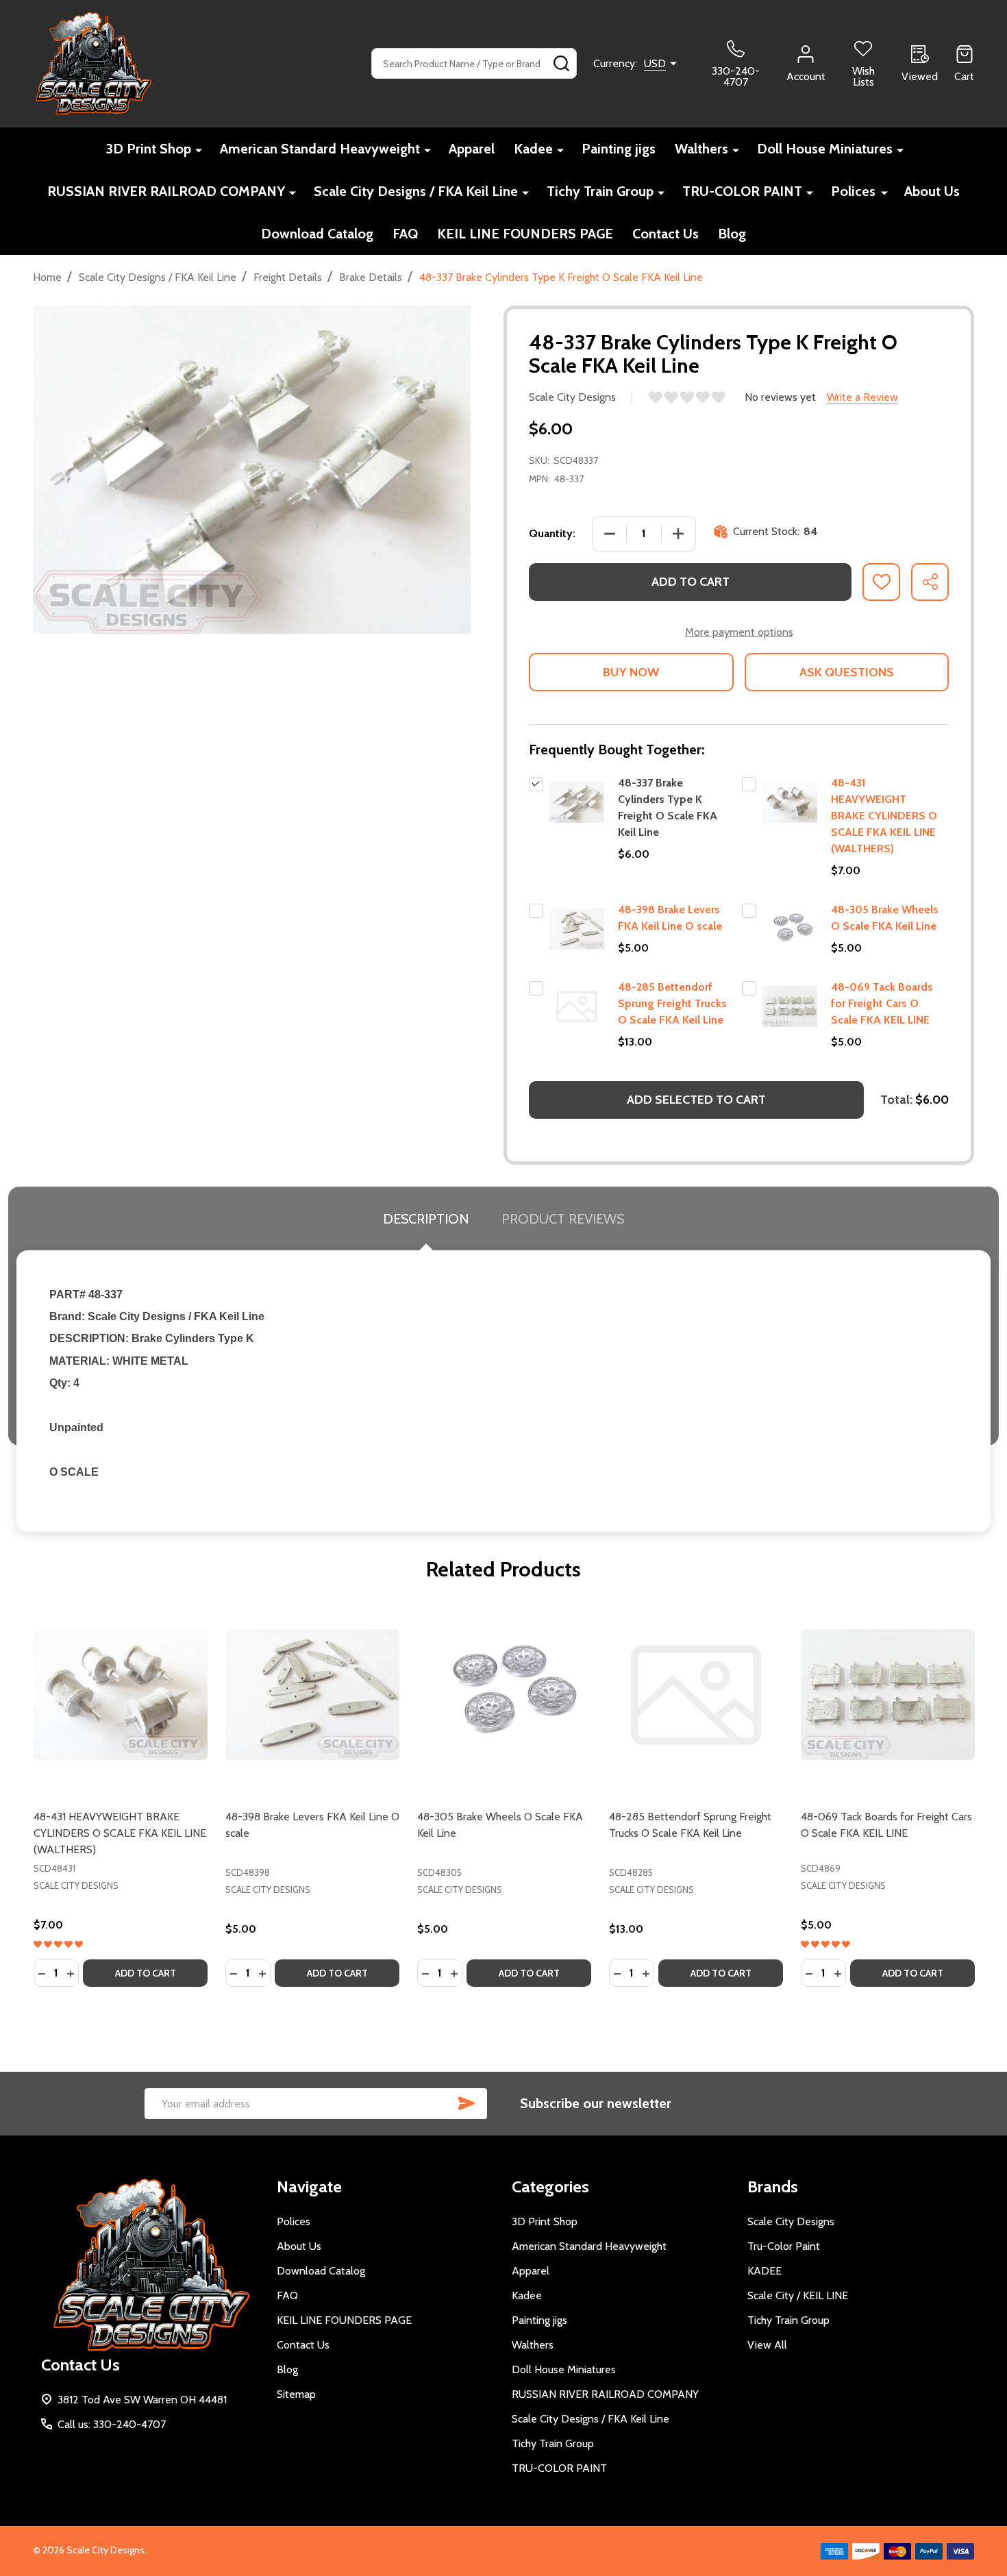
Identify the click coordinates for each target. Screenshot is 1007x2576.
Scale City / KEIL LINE (798, 2295)
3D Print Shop (148, 149)
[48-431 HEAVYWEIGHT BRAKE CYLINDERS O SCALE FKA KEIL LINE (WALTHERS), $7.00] (121, 1695)
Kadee (533, 149)
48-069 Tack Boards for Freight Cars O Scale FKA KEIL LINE (882, 1003)
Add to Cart (691, 582)
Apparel (472, 149)
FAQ (405, 234)
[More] (199, 150)
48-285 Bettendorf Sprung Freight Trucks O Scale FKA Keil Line (672, 1003)
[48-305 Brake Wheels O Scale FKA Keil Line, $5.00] (504, 1695)
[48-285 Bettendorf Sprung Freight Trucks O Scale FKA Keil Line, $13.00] (696, 1695)
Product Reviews (563, 1219)
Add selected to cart (696, 1100)
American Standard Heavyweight (320, 149)
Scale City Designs (791, 2221)
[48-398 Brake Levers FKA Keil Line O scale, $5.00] (312, 1695)
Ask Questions (847, 672)
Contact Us (666, 234)
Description (426, 1219)
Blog (732, 234)
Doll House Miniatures (825, 149)
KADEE (764, 2271)
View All (767, 2345)
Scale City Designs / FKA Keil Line (416, 191)
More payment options (739, 632)
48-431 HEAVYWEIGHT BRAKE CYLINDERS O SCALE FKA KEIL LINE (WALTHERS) (884, 816)
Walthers (701, 149)
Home (47, 277)
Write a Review (862, 397)
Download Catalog (317, 234)
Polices (853, 191)
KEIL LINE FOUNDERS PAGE (525, 234)
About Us (932, 191)
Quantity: (552, 533)
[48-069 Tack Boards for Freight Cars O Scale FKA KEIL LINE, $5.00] (888, 1695)
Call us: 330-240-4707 (112, 2424)
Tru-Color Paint (784, 2246)
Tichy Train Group (600, 191)
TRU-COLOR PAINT (742, 191)
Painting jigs (619, 149)
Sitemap (296, 2394)
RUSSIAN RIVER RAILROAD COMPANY (166, 191)
